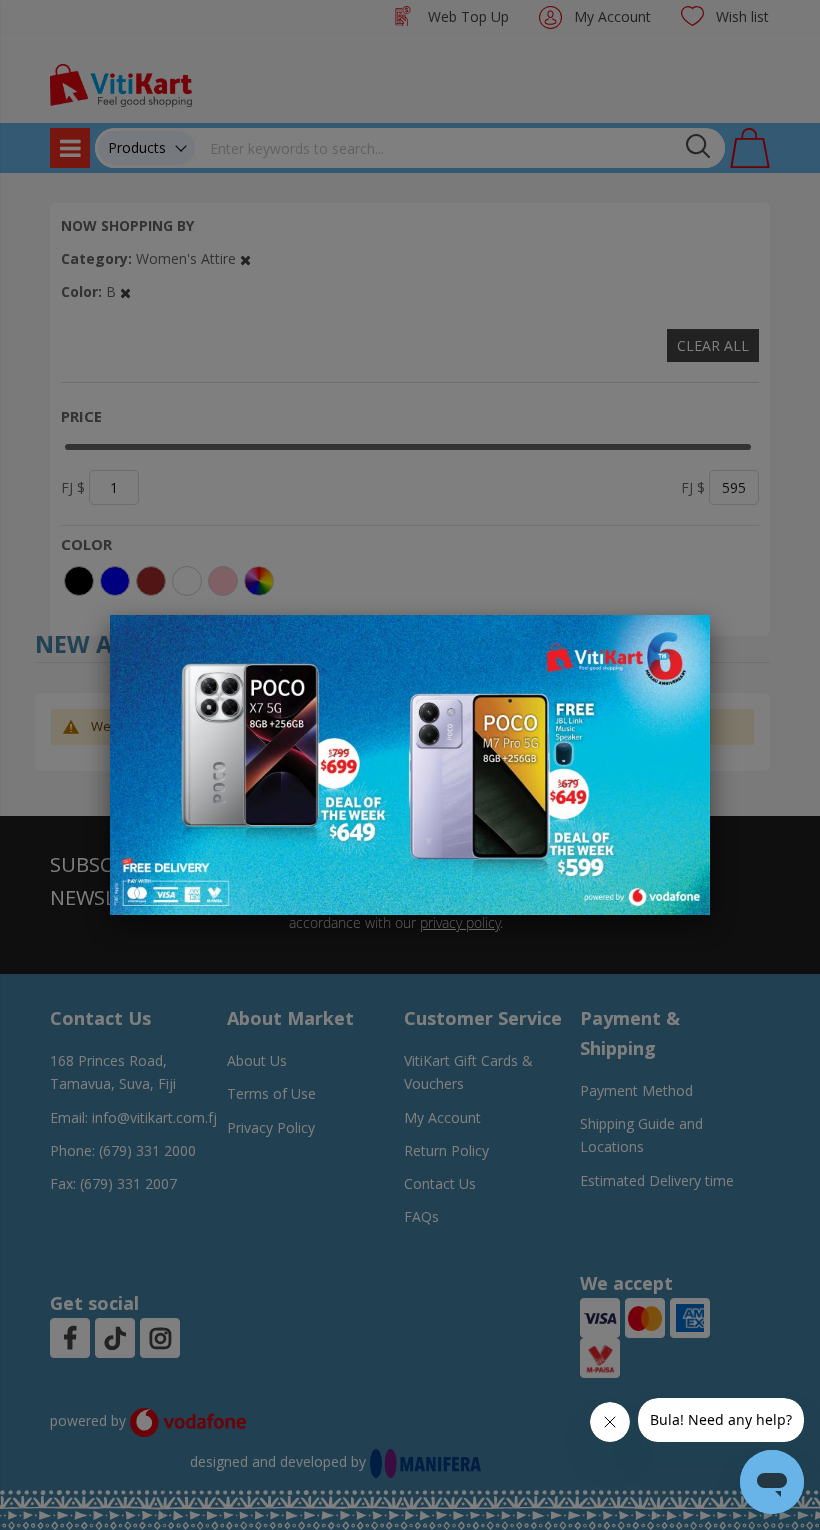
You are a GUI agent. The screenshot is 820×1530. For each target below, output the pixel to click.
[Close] (682, 641)
